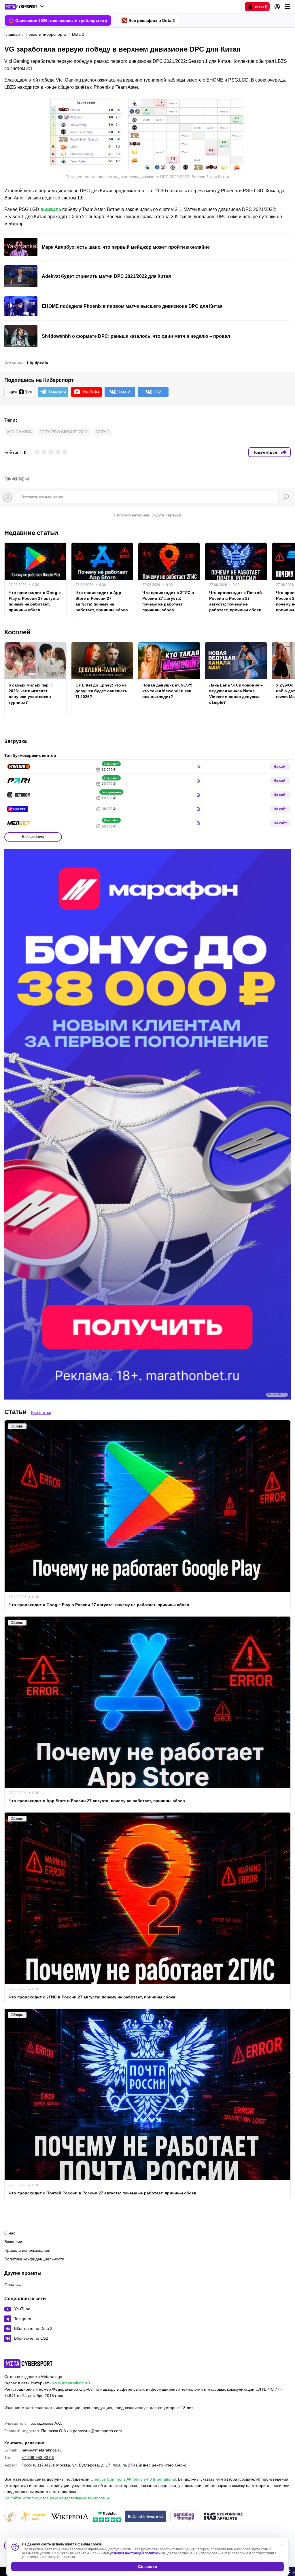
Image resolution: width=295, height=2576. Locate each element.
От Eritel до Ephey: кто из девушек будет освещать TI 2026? (101, 691)
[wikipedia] (70, 2517)
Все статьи (41, 1413)
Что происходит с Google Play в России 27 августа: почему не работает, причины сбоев (35, 601)
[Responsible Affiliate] (224, 2517)
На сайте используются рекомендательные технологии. (57, 2498)
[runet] (10, 2517)
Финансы (13, 2284)
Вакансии (13, 2242)
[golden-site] (33, 2517)
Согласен (147, 2566)
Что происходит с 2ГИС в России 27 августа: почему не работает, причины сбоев (168, 601)
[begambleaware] (146, 2517)
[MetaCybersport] (28, 2364)
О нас (10, 2233)
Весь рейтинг (33, 837)
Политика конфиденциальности (34, 2259)
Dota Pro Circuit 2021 (64, 432)
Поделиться (265, 452)
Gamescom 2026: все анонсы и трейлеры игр (61, 20)
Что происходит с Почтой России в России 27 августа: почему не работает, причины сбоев (236, 601)
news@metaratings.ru (42, 2450)
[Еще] (288, 7)
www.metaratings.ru (70, 2383)
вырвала (51, 209)
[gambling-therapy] (184, 2517)
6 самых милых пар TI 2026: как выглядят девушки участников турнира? (31, 694)
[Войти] (277, 7)
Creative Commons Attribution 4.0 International (133, 2479)
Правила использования (27, 2250)
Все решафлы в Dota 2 (152, 20)
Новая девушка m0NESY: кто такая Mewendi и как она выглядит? (167, 691)
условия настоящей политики (135, 2553)
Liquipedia (38, 363)
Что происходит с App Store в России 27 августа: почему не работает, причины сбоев (102, 601)
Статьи (16, 1412)
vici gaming (19, 432)
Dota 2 (102, 432)
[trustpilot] (107, 2517)
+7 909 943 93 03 (38, 2458)
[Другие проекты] (24, 7)
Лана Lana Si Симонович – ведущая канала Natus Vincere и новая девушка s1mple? (236, 694)
